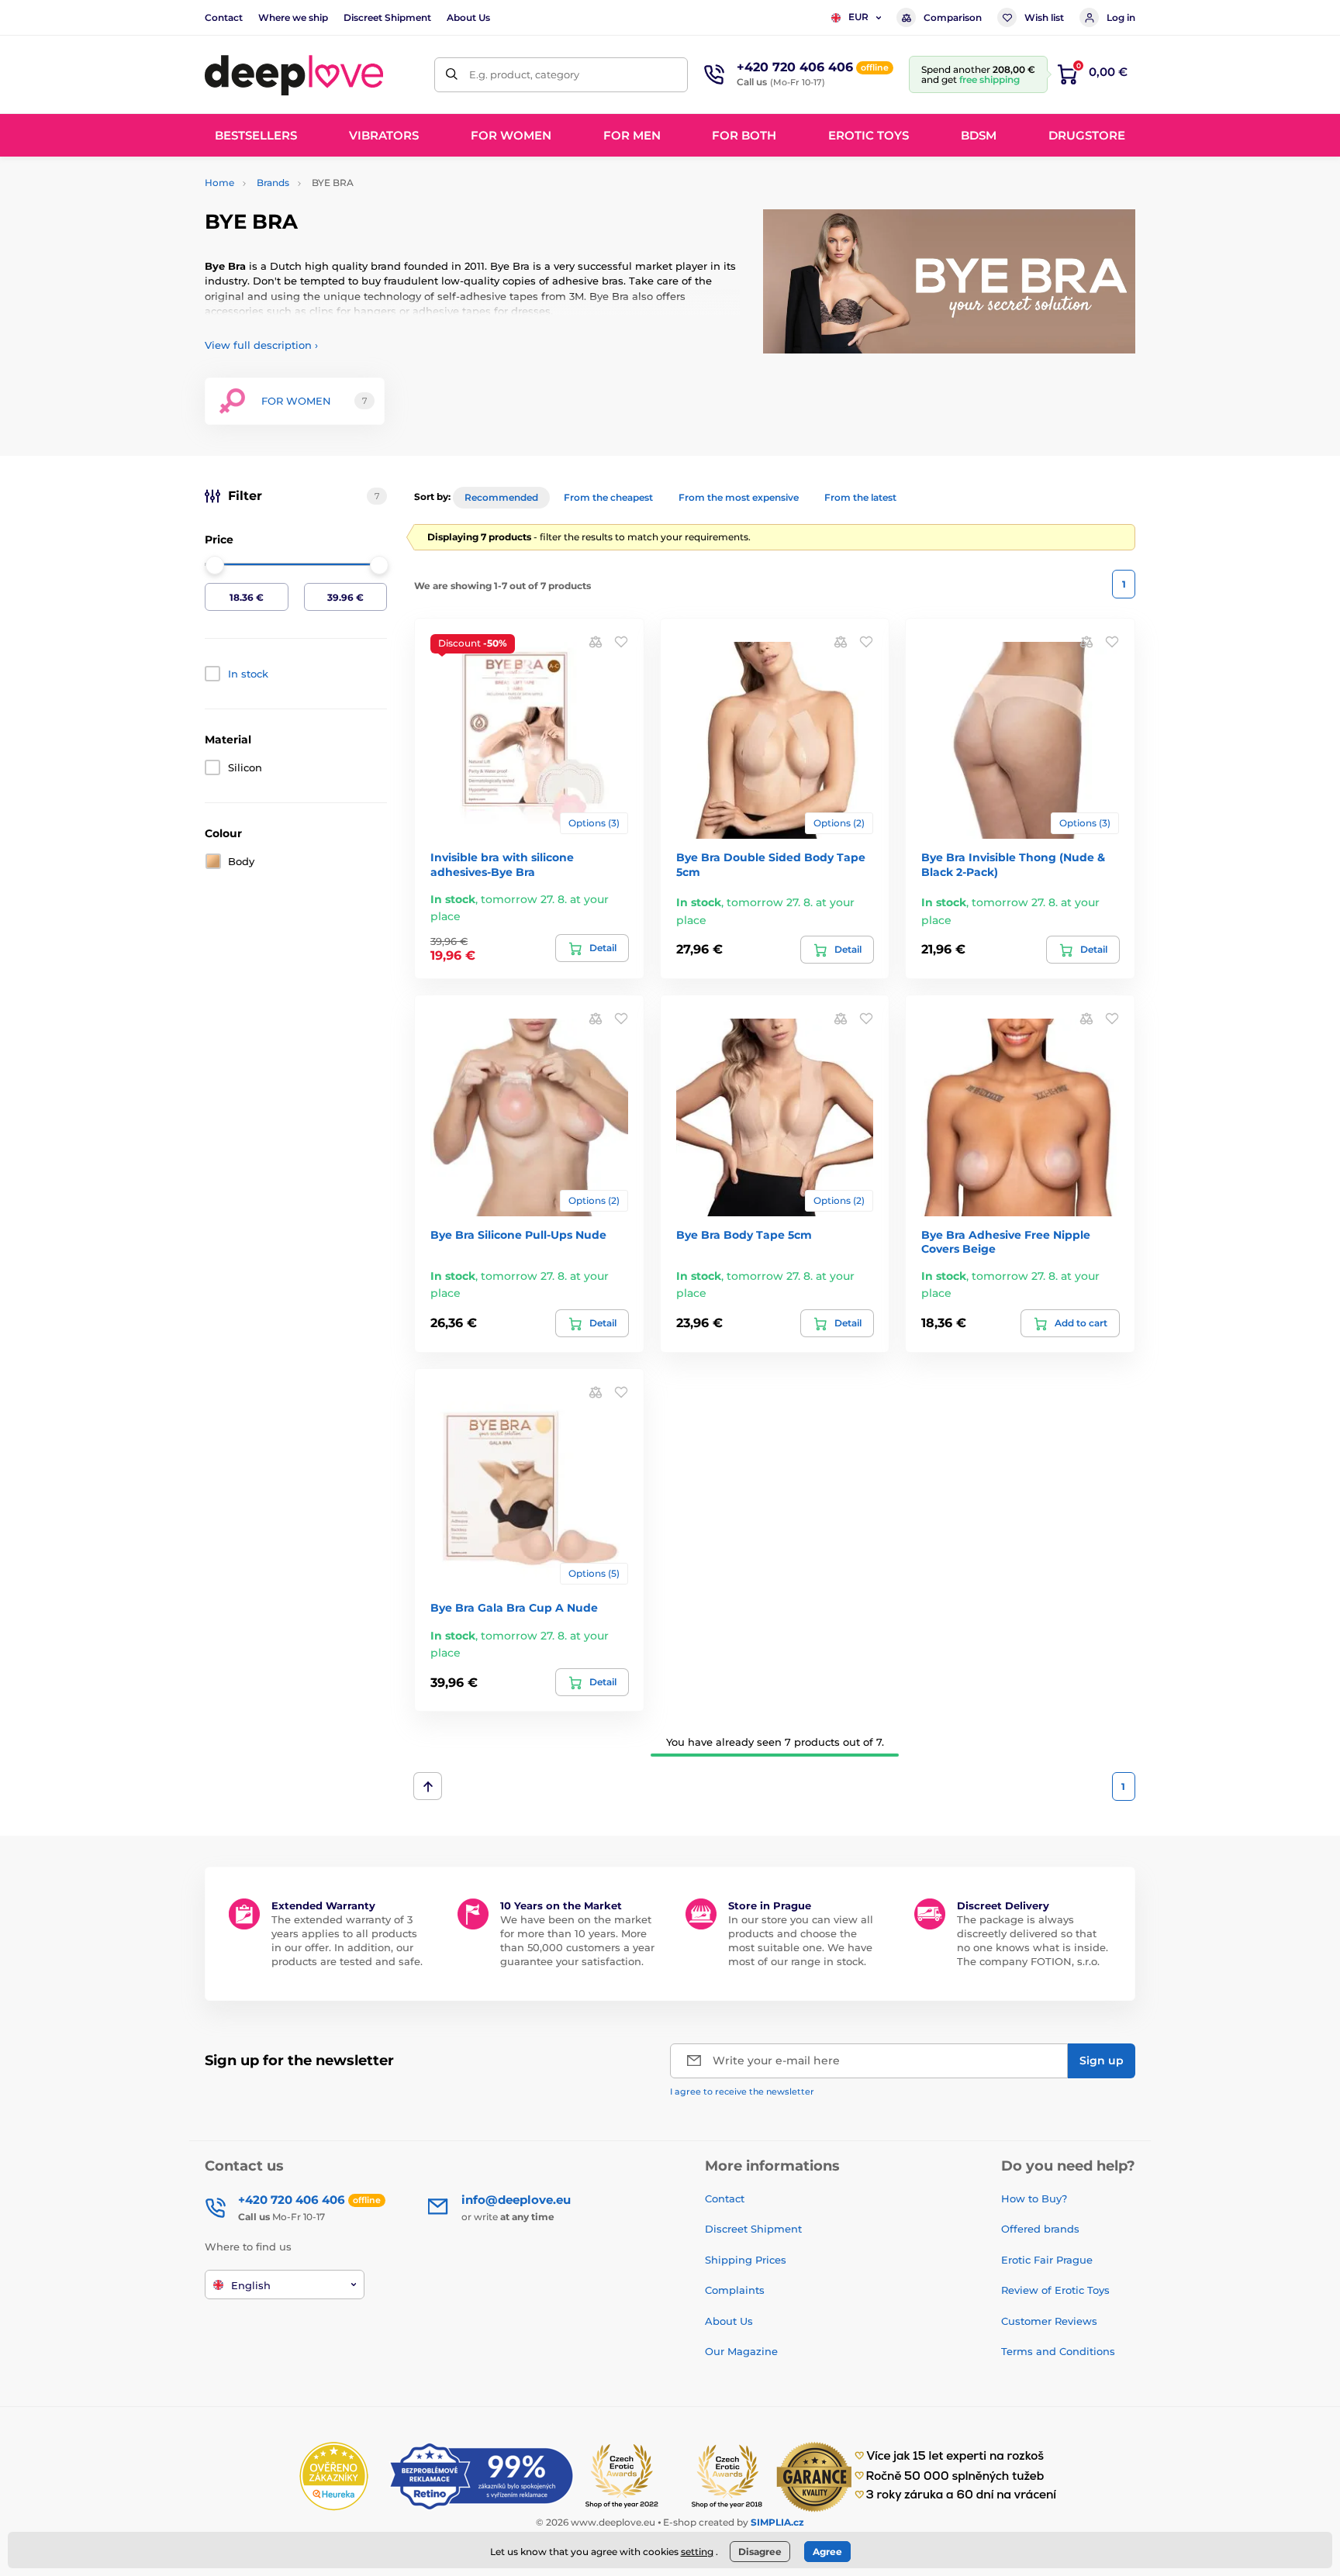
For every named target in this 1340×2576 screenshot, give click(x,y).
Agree (827, 2552)
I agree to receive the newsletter (742, 2091)
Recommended (501, 497)
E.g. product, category (524, 74)
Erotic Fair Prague (1047, 2260)
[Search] (452, 75)
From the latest (860, 497)
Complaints (735, 2290)
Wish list (1044, 17)
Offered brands (1040, 2229)
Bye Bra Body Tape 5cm (744, 1235)
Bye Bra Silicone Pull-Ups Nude (518, 1235)
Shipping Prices (746, 2260)
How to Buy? (1034, 2198)
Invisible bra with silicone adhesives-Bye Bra (502, 864)
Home (219, 183)
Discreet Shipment (387, 17)
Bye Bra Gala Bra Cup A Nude (514, 1608)
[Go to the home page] (294, 74)
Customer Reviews (1049, 2321)
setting (697, 2552)
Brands (273, 183)
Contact (224, 17)
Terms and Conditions (1058, 2351)
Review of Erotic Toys (1055, 2290)
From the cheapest (608, 497)
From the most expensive (739, 497)
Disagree (760, 2552)
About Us (468, 17)
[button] (621, 641)
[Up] (428, 1786)
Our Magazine (741, 2351)
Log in (1121, 17)
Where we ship (293, 17)
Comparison (953, 17)
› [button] (261, 345)
